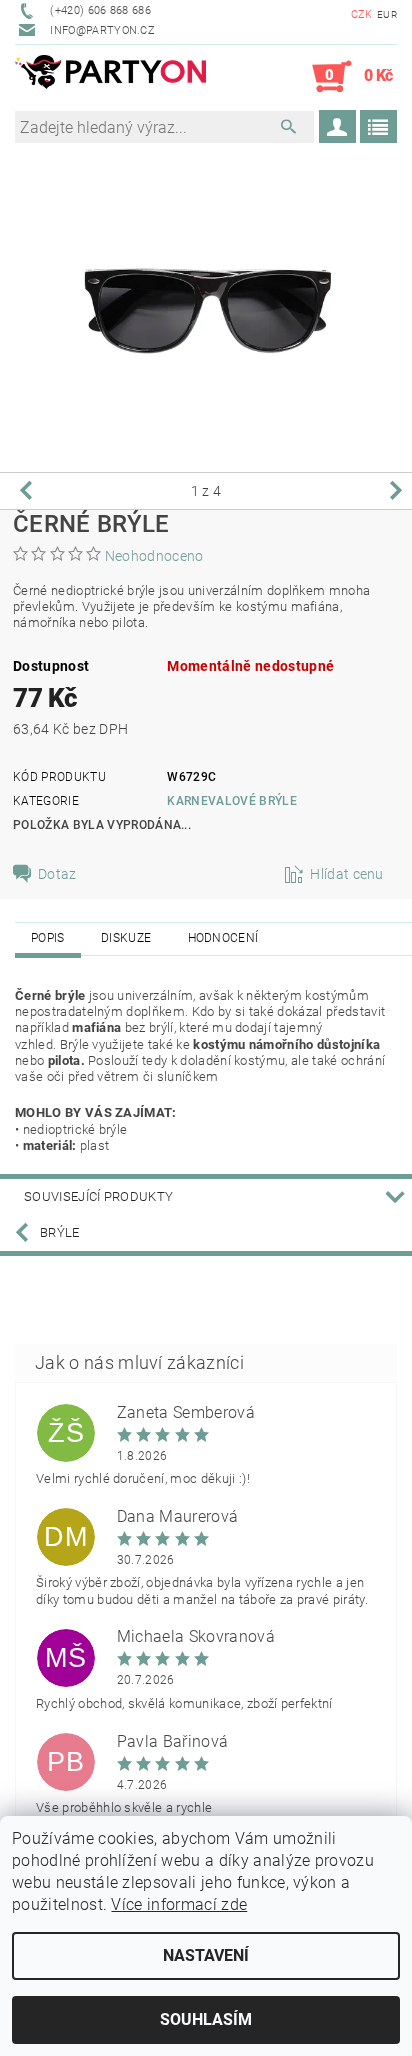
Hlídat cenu (347, 874)
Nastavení (206, 1955)
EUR (387, 14)
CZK (362, 14)
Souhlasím (206, 2019)
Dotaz (57, 874)
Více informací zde (179, 1904)
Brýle (60, 1232)
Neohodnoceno (154, 556)
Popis (48, 938)
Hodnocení (223, 938)
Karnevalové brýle (231, 801)
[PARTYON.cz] (110, 77)
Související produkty (98, 1196)
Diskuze (126, 938)
